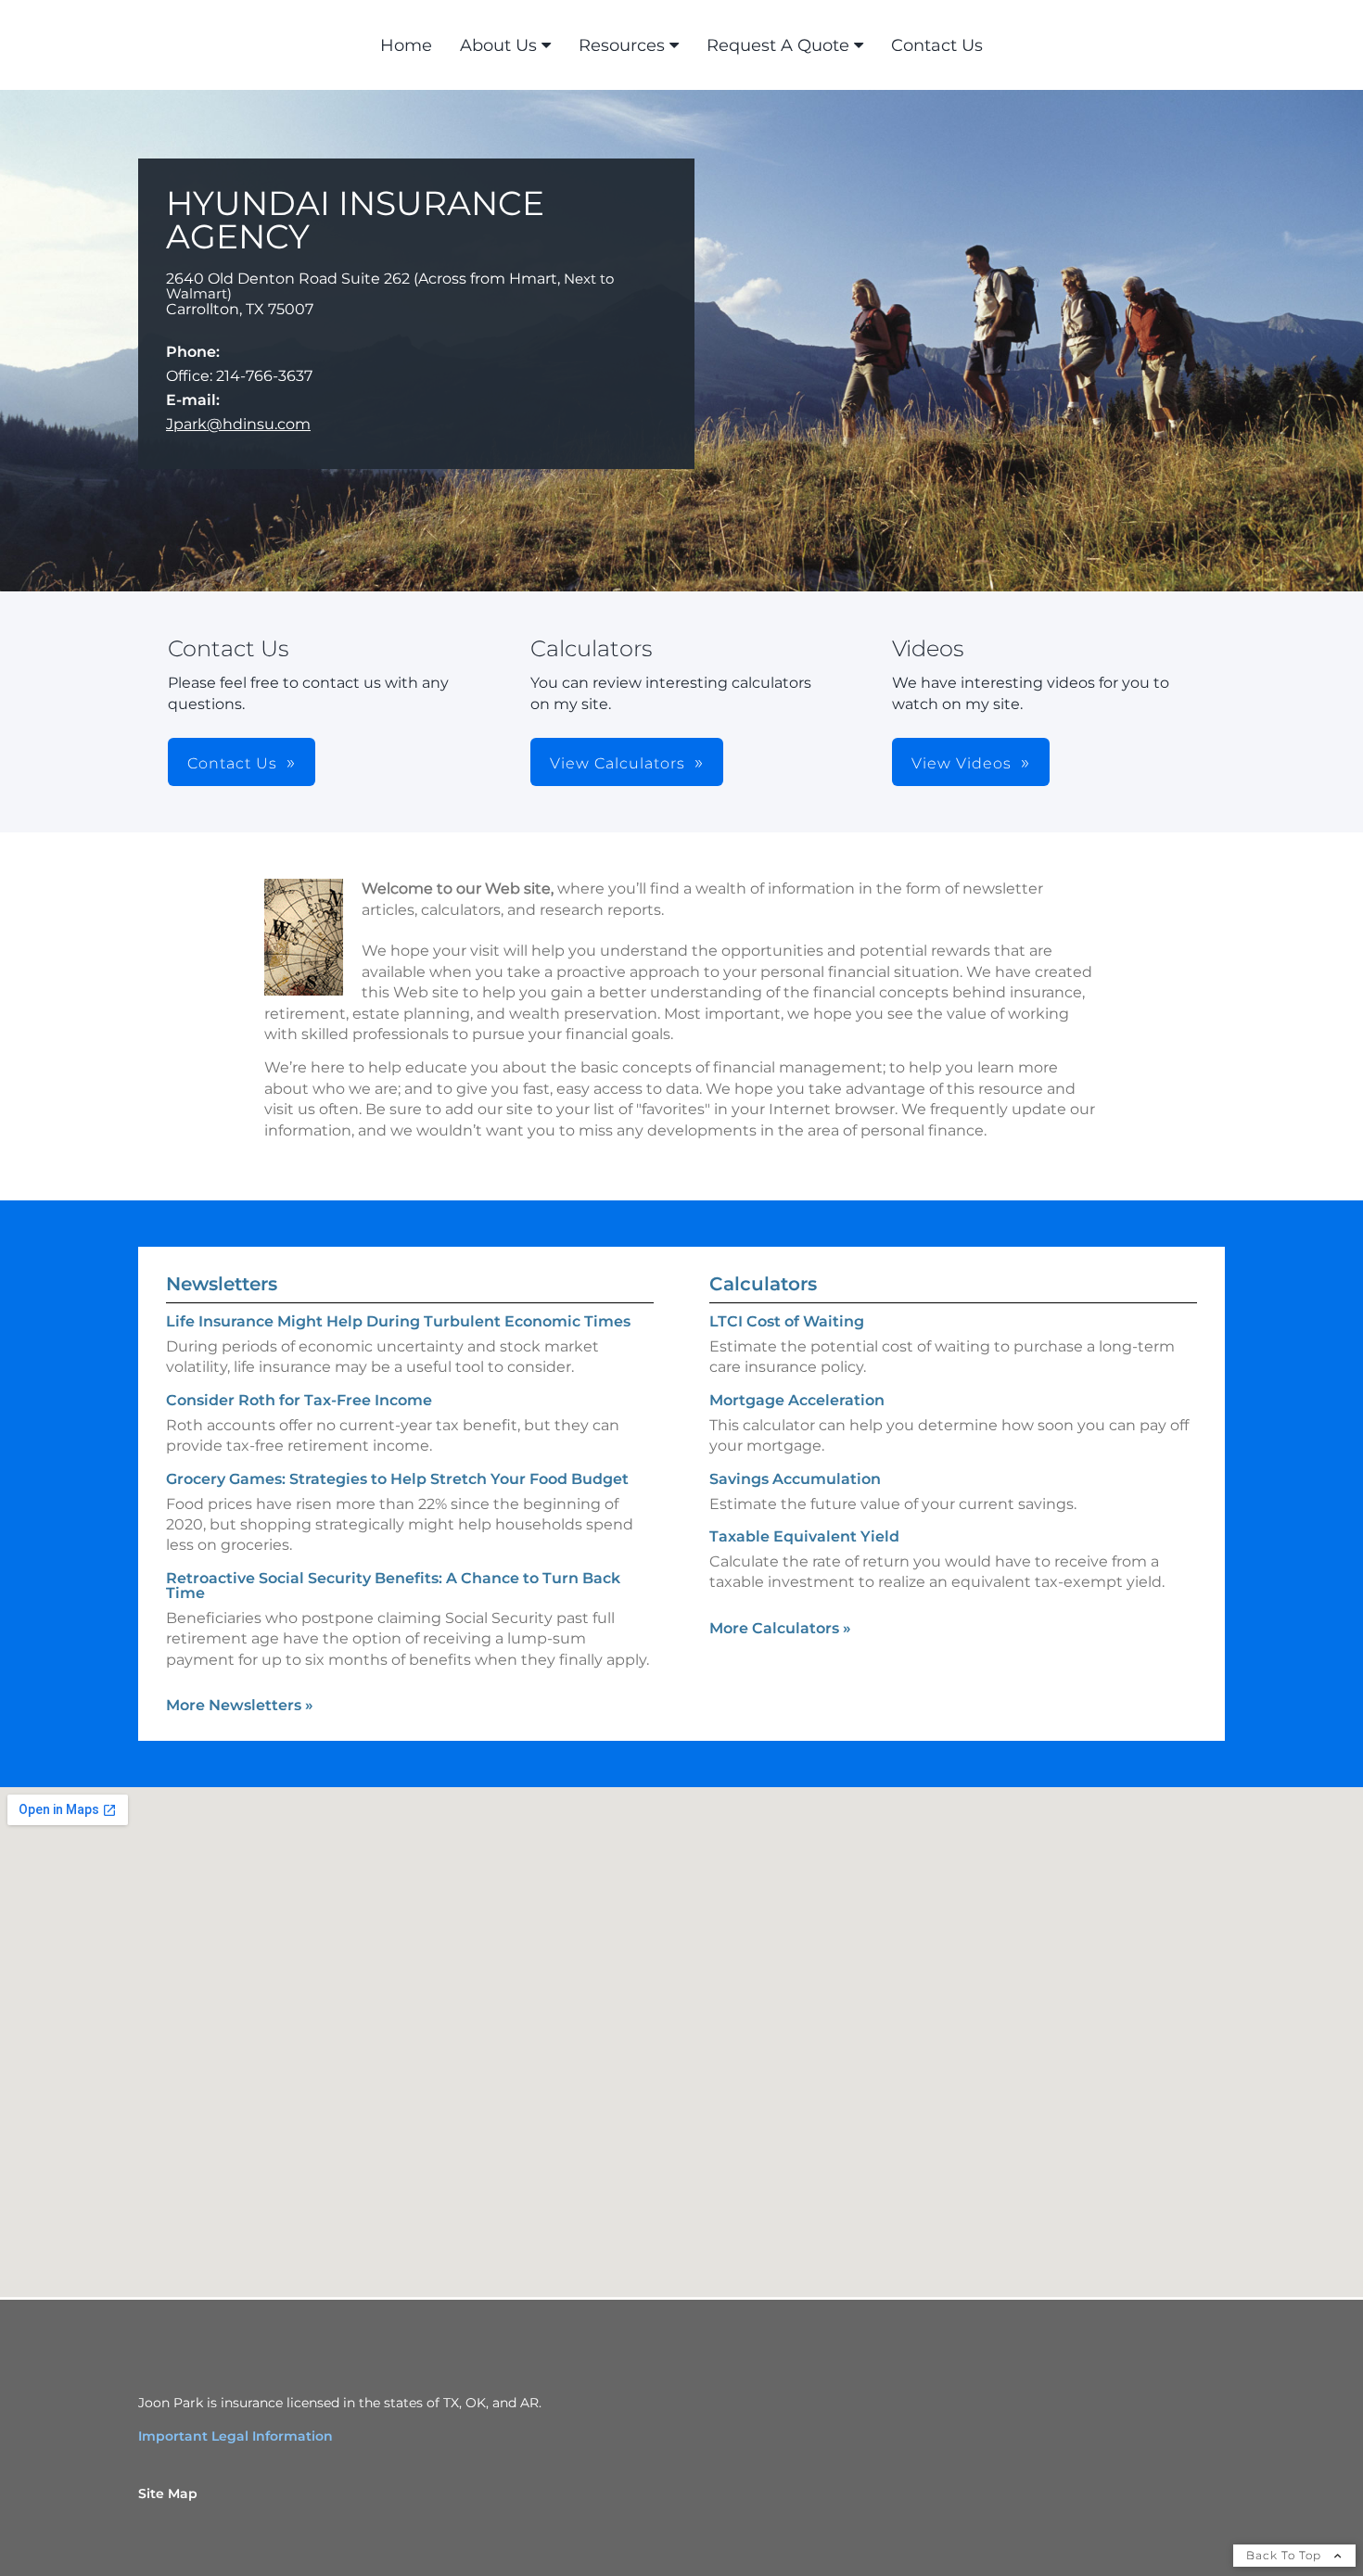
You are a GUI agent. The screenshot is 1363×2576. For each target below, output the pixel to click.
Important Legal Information (236, 2436)
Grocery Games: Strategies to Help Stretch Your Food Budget (397, 1479)
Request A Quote (778, 45)
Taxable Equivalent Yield (804, 1536)
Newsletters (222, 1284)
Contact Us (937, 45)
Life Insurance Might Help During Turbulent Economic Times (398, 1321)
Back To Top (1286, 2555)
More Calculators (780, 1628)
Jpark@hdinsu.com (238, 424)
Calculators (763, 1284)
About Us (498, 45)
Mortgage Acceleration (797, 1400)
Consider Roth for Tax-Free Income (299, 1400)
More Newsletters (240, 1705)
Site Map (168, 2494)
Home (406, 45)
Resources (622, 45)
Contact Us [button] (232, 763)
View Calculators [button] (618, 763)
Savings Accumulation (795, 1479)
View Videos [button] (962, 763)
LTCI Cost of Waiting (787, 1321)
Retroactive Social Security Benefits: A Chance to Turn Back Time (393, 1586)
